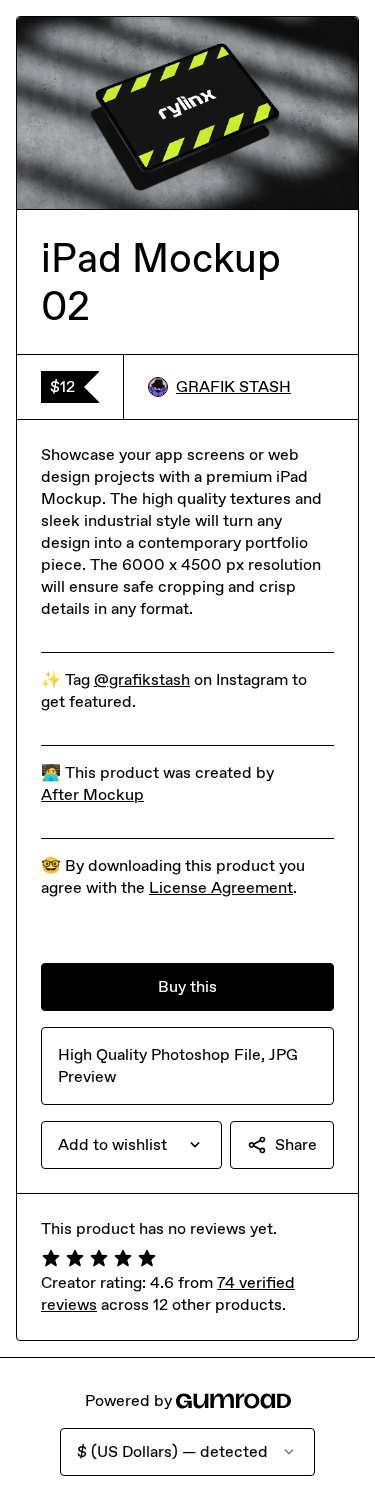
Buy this (187, 986)
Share (296, 1144)
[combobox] (131, 1145)
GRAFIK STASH (233, 386)
